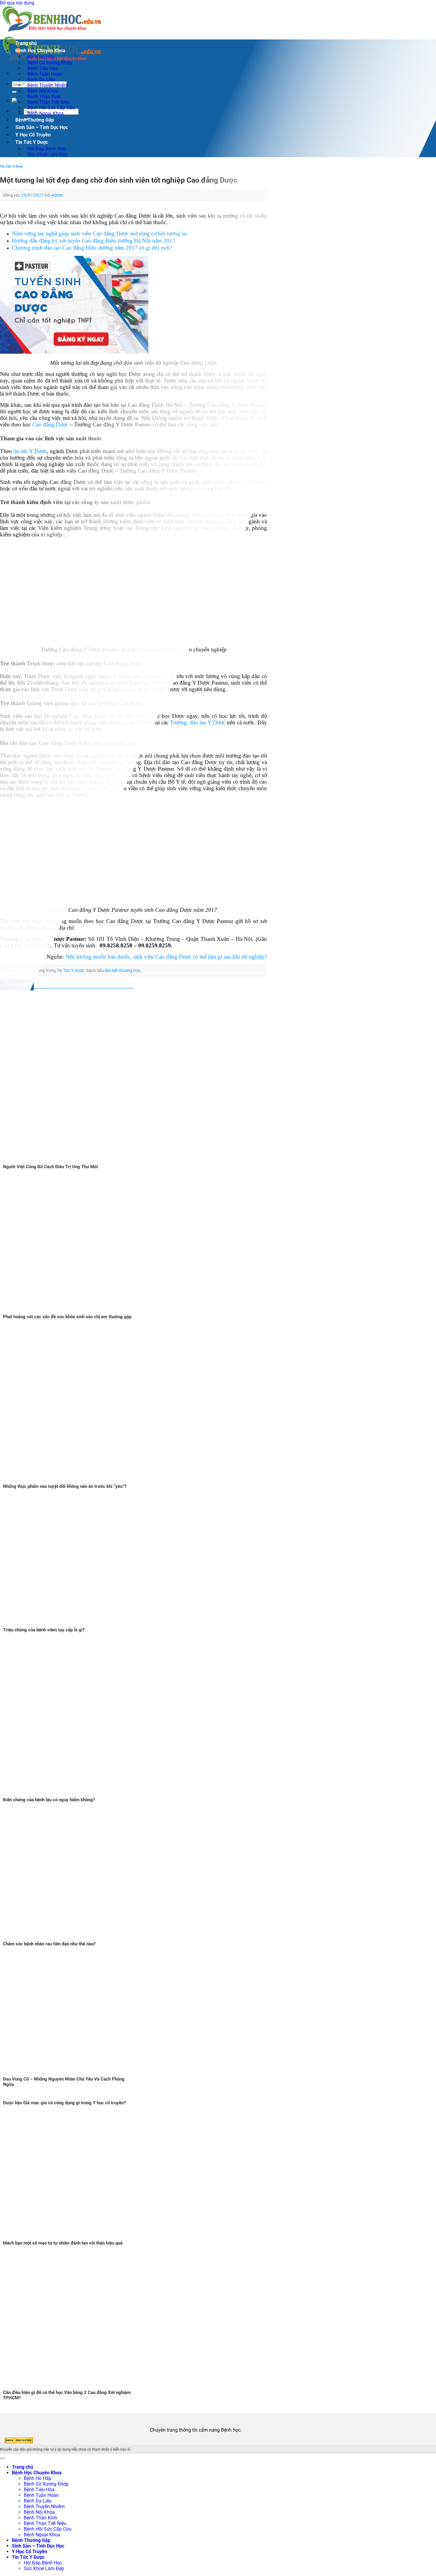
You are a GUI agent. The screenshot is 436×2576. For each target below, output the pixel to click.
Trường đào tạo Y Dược (198, 722)
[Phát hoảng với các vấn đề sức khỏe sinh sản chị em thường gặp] (74, 1311)
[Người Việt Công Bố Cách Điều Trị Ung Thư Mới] (99, 1161)
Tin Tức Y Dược (32, 142)
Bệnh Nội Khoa (39, 2512)
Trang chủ (26, 43)
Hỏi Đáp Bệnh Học (43, 2563)
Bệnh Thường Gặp (35, 120)
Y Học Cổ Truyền (33, 135)
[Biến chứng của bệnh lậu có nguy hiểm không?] (89, 1794)
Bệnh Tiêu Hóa (39, 2490)
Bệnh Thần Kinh (40, 2518)
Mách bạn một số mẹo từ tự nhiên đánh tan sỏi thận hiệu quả (63, 2243)
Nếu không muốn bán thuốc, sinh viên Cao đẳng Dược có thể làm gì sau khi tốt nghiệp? (166, 957)
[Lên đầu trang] (2, 2458)
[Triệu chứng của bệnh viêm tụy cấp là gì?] (74, 1624)
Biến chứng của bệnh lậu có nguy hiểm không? (49, 1800)
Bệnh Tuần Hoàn (41, 2495)
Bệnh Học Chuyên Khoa (40, 51)
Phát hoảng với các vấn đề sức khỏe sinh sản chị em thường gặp (67, 1317)
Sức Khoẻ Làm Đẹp (47, 154)
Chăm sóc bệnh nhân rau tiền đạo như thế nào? (49, 1944)
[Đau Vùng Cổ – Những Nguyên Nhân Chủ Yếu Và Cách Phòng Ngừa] (74, 2074)
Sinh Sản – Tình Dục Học (42, 127)
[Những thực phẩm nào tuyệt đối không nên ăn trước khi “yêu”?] (89, 1481)
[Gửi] (14, 92)
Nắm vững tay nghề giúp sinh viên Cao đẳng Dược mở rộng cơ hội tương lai (100, 233)
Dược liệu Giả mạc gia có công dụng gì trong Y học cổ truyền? (64, 2103)
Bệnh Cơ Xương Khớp (46, 2484)
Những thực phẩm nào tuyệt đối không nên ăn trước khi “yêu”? (65, 1486)
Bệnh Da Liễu (38, 2501)
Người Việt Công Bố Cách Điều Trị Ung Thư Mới (50, 1167)
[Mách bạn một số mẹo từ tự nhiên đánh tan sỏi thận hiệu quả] (74, 2238)
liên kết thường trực (123, 970)
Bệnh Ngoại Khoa (46, 113)
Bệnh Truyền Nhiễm (44, 2506)
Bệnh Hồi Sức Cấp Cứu (48, 2529)
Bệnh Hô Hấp (38, 2478)
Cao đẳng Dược (50, 424)
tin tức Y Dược (30, 451)
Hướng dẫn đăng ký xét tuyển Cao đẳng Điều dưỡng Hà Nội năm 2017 (94, 241)
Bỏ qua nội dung (17, 3)
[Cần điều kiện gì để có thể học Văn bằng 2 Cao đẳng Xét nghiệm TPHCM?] (74, 2387)
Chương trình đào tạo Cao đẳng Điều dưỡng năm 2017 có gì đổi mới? (92, 248)
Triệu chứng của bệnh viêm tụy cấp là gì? (44, 1630)
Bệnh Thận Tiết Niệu (45, 2523)
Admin (57, 195)
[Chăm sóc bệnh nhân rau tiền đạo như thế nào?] (74, 1938)
